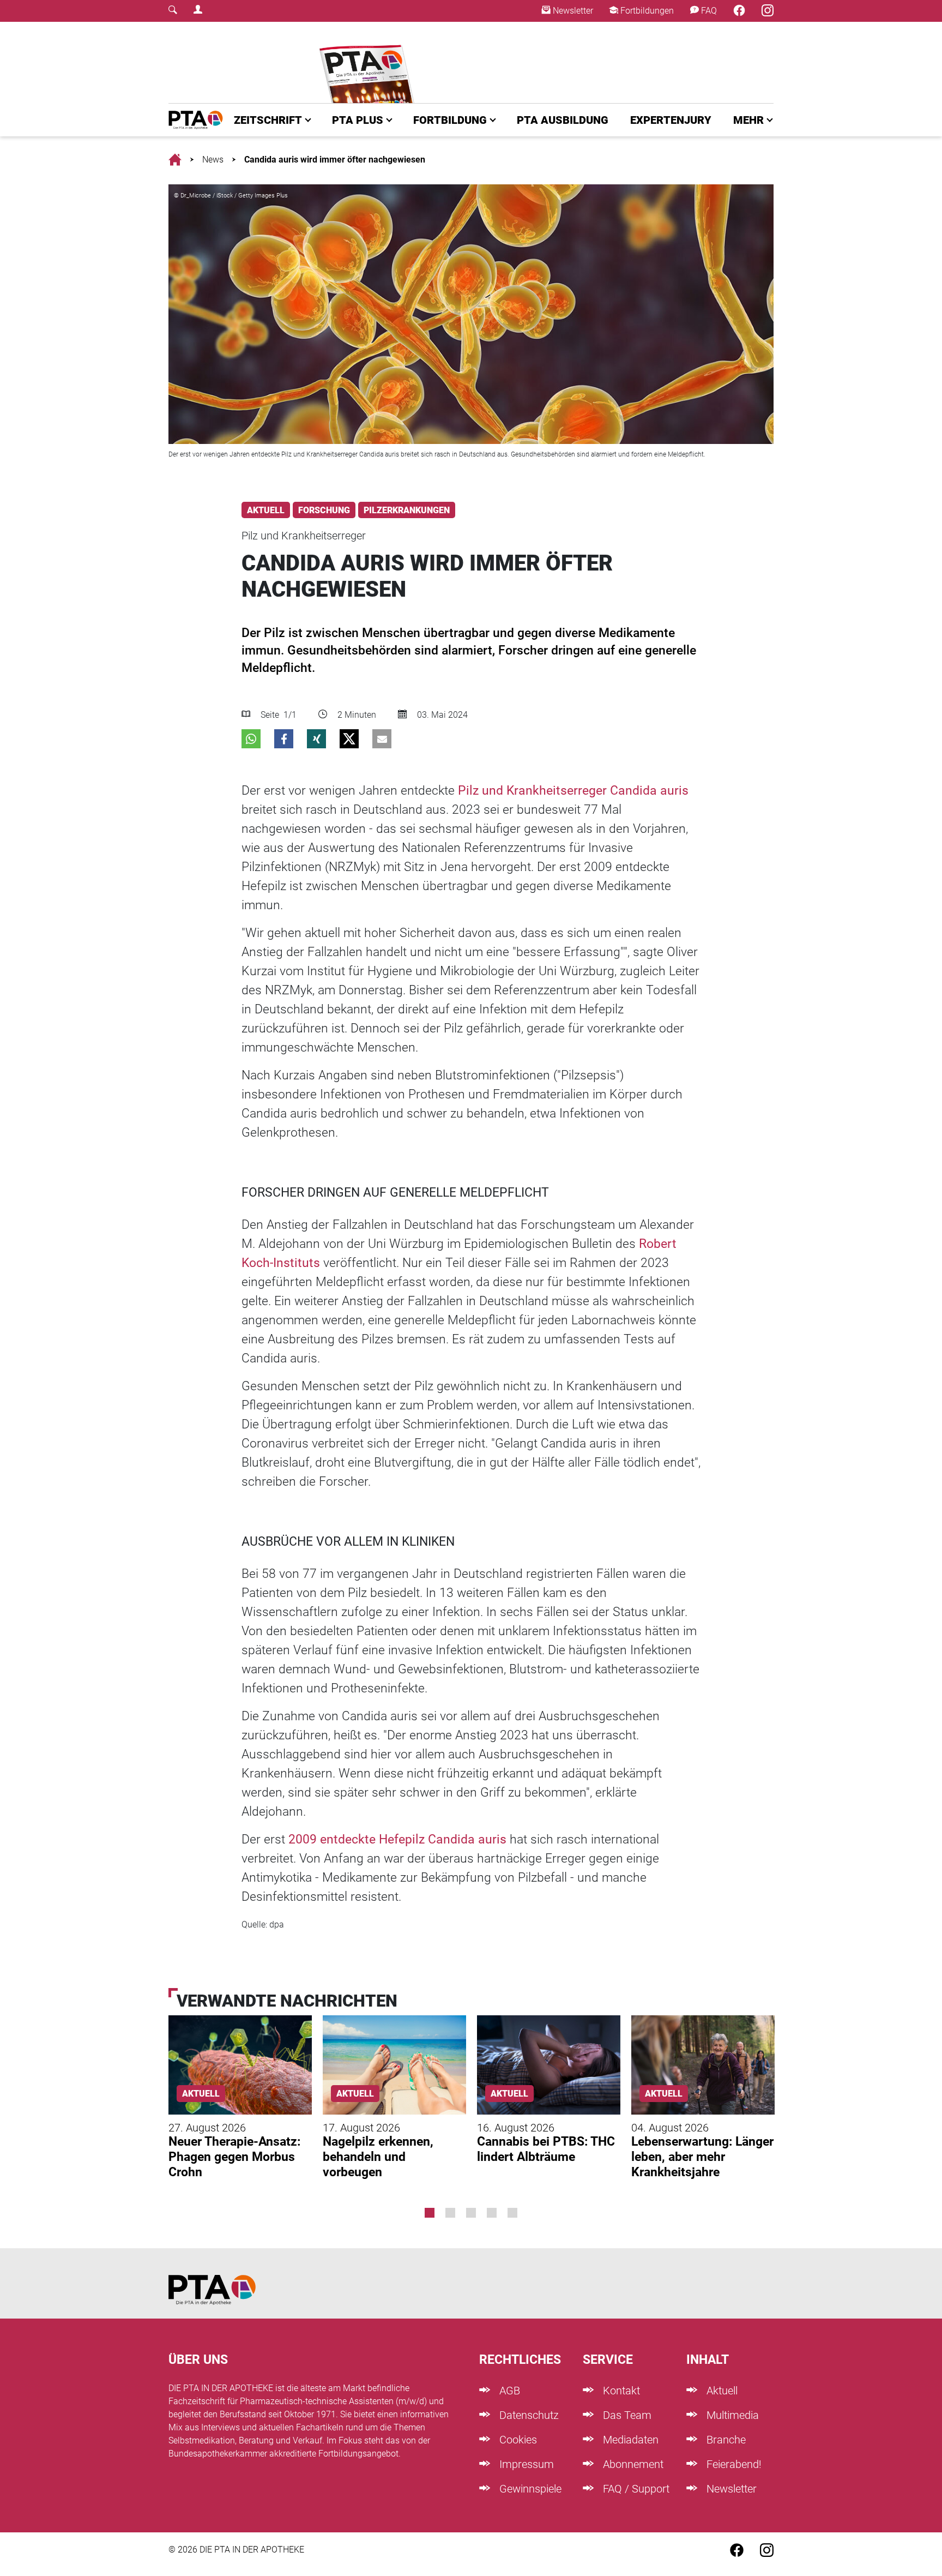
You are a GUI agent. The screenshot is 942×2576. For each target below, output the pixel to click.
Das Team (626, 2415)
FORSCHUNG (324, 510)
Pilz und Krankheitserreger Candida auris (573, 791)
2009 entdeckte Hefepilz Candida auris (397, 1839)
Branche (725, 2440)
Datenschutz (528, 2415)
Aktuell (721, 2391)
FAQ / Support (635, 2489)
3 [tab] (471, 2213)
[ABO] (369, 62)
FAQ (708, 11)
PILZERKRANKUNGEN (407, 510)
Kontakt (620, 2391)
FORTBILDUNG (450, 120)
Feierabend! (733, 2464)
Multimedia (731, 2415)
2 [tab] (450, 2213)
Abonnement (632, 2464)
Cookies (517, 2440)
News (213, 160)
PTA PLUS (358, 120)
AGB (508, 2391)
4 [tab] (492, 2213)
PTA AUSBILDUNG (563, 120)
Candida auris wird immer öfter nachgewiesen (335, 160)
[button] (251, 739)
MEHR (748, 120)
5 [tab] (512, 2213)
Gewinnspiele (529, 2489)
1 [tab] (430, 2213)
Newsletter (572, 11)
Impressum (525, 2464)
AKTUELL (266, 510)
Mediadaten (629, 2440)
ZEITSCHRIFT (268, 120)
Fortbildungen (646, 11)
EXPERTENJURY (671, 120)
